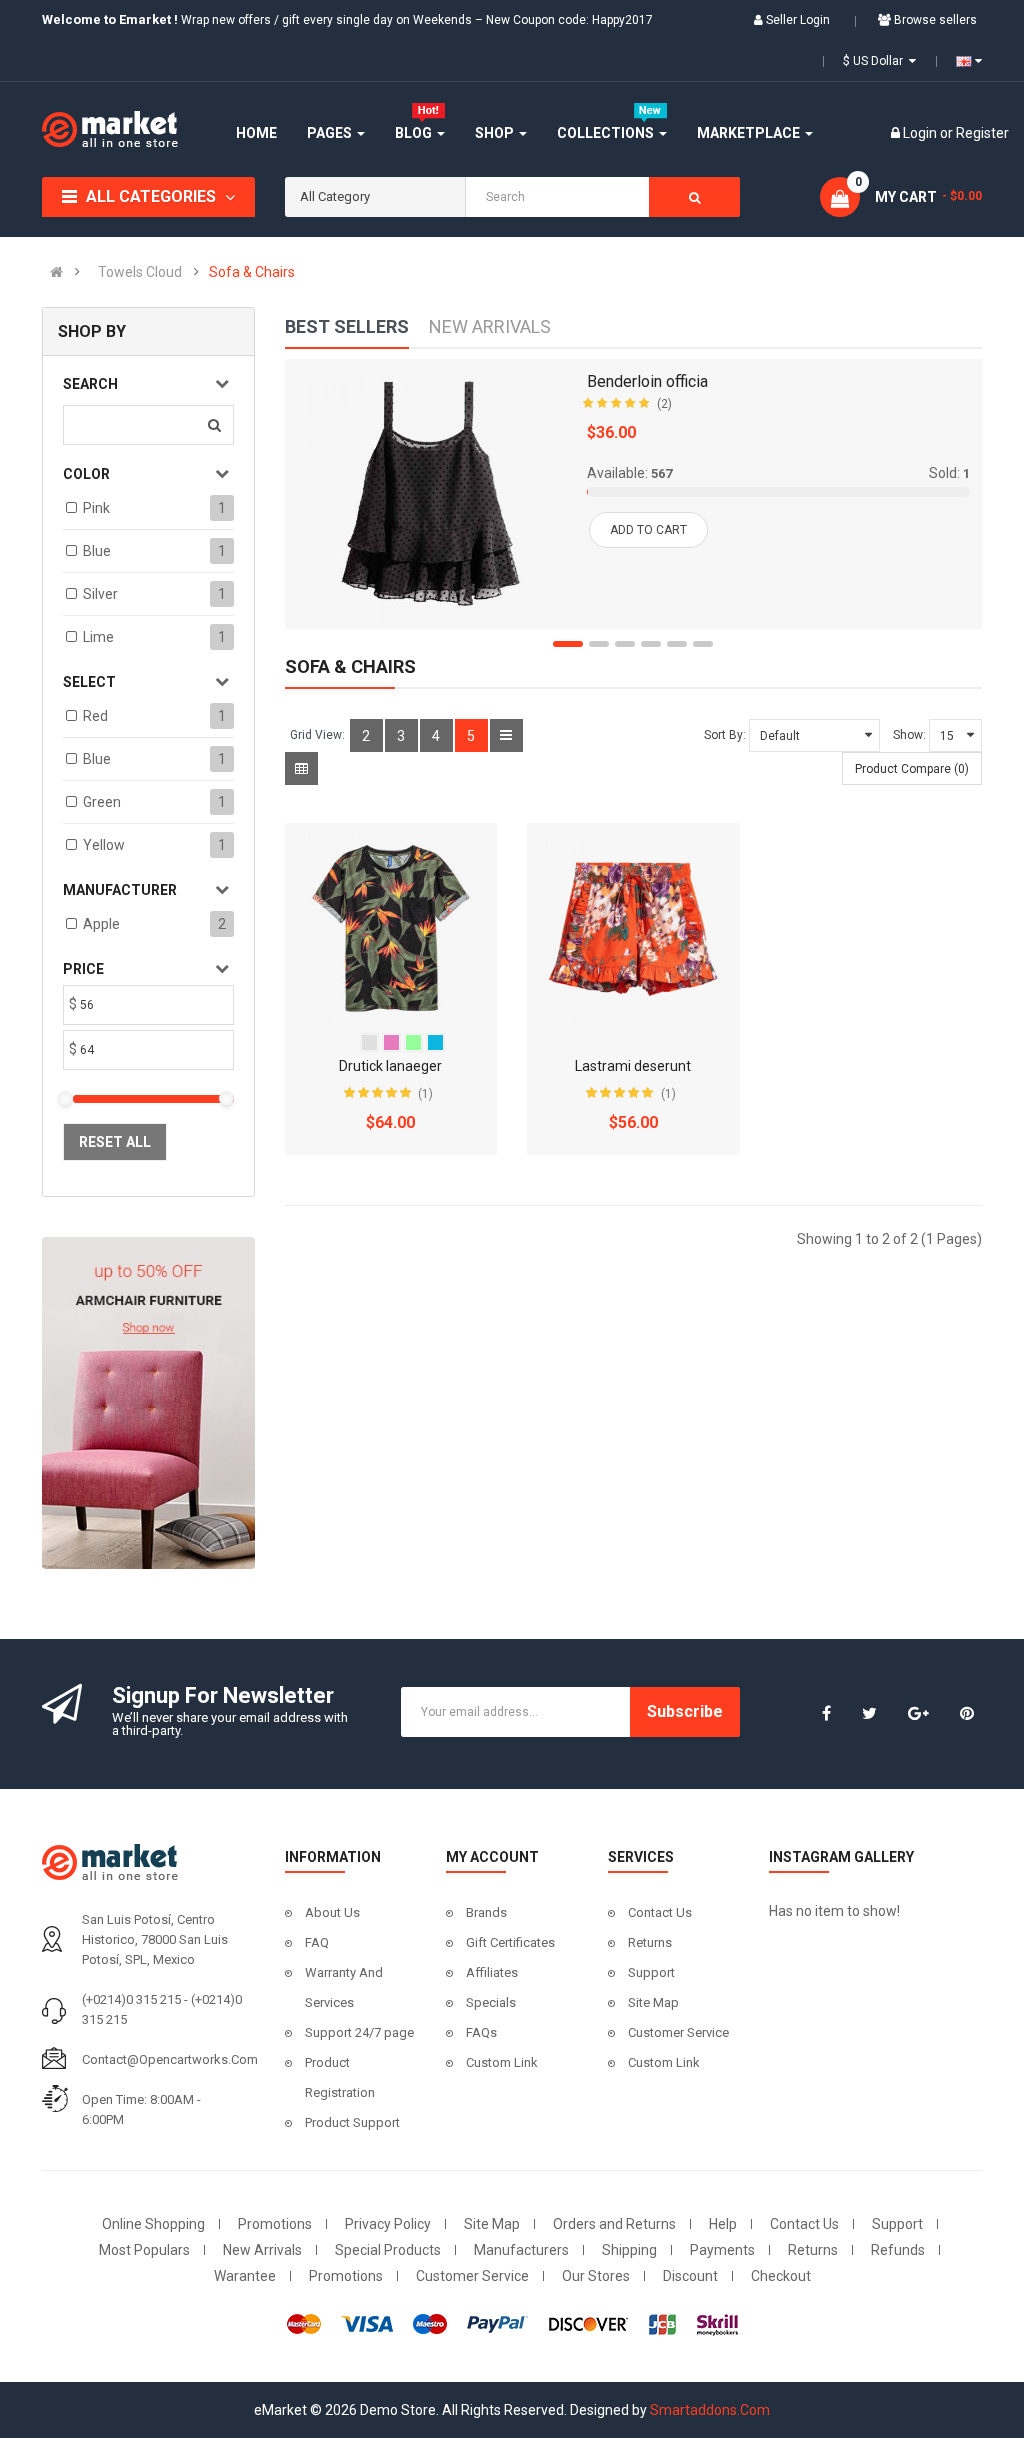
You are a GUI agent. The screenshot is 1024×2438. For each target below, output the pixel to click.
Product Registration (340, 2077)
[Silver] (369, 1042)
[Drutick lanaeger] (391, 929)
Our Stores (596, 2276)
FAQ (317, 1942)
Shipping (629, 2250)
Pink (96, 508)
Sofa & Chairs (252, 272)
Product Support (352, 2122)
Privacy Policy (388, 2224)
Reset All (115, 1142)
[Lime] (413, 1042)
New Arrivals (262, 2250)
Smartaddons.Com (710, 2410)
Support (651, 1972)
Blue (97, 551)
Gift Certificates (510, 1942)
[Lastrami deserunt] (633, 929)
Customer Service (678, 2032)
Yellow (104, 845)
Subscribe (685, 1711)
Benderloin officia (647, 381)
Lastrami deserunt (633, 1066)
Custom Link (502, 2062)
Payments (722, 2250)
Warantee (245, 2276)
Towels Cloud (140, 272)
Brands (486, 1912)
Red (95, 716)
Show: (909, 735)
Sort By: (725, 735)
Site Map (653, 2002)
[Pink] (391, 1042)
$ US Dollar (876, 61)
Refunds (898, 2250)
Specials (491, 2002)
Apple (101, 924)
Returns (650, 1942)
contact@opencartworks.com (170, 2059)
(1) (425, 1094)
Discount (690, 2276)
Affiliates (492, 1972)
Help (723, 2224)
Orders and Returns (614, 2224)
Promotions (275, 2224)
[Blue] (435, 1042)
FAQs (481, 2032)
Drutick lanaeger (390, 1066)
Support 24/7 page (359, 2032)
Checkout (781, 2276)
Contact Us (660, 1912)
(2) (664, 404)
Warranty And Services (344, 1987)
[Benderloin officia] (430, 494)
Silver (100, 594)
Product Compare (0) (912, 769)
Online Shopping (153, 2224)
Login (921, 133)
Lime (98, 637)
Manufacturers (521, 2250)
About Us (332, 1912)
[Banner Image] (148, 1403)
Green (102, 802)
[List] (506, 735)
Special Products (388, 2250)
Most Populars (144, 2250)
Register (982, 133)
